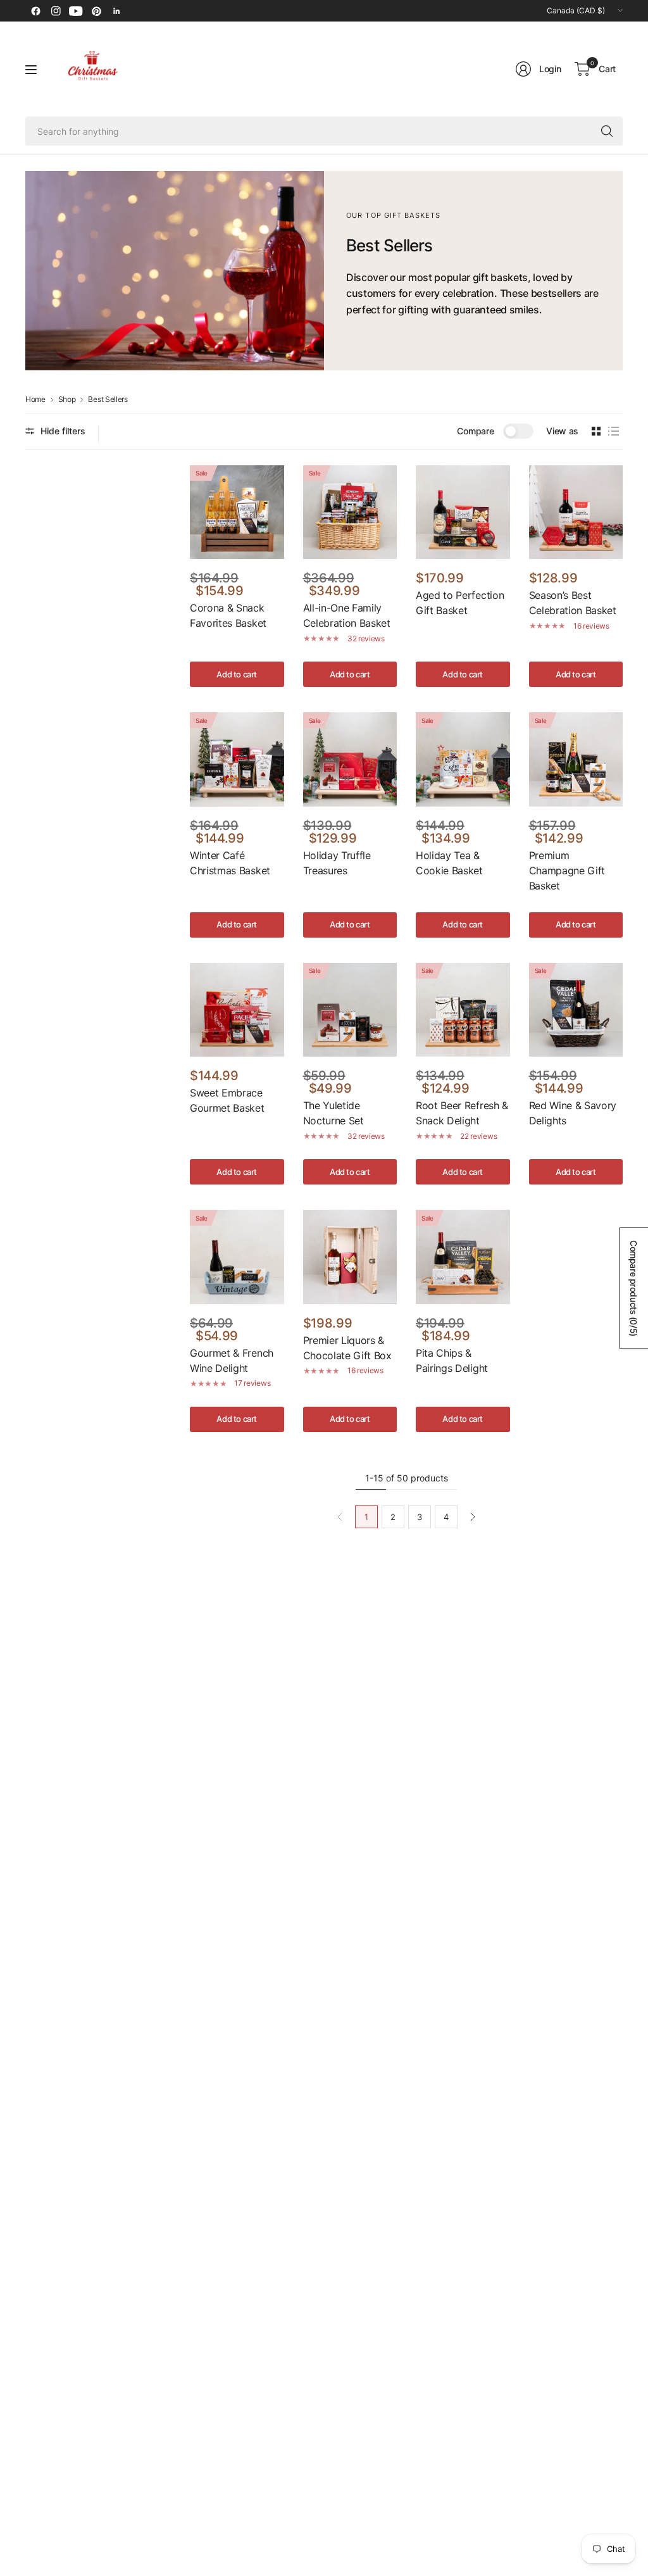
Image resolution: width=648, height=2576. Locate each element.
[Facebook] (35, 11)
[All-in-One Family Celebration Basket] (350, 512)
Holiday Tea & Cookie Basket (449, 863)
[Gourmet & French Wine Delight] (237, 1257)
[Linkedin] (116, 11)
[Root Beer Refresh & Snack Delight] (463, 1010)
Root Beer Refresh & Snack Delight (462, 1113)
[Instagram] (56, 11)
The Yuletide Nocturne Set (333, 1113)
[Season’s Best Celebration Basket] (576, 512)
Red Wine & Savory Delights (573, 1113)
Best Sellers (108, 399)
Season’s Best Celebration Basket (573, 603)
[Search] (607, 131)
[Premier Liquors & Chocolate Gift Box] (350, 1257)
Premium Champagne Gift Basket (567, 870)
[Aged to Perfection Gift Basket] (463, 512)
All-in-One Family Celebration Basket (347, 615)
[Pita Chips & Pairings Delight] (463, 1257)
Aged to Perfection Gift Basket (460, 603)
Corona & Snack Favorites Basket (228, 615)
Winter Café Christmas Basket (230, 863)
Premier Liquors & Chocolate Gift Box (347, 1348)
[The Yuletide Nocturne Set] (350, 1010)
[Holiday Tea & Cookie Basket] (463, 759)
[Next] (473, 1517)
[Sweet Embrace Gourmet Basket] (237, 1010)
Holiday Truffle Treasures (337, 863)
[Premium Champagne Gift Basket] (576, 759)
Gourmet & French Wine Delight (232, 1360)
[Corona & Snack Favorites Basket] (237, 512)
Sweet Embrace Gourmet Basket (227, 1100)
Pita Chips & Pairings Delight (452, 1360)
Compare (475, 431)
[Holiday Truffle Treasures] (350, 759)
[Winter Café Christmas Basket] (237, 759)
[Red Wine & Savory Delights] (576, 1010)
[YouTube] (76, 11)
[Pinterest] (96, 11)
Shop (67, 399)
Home (35, 399)
